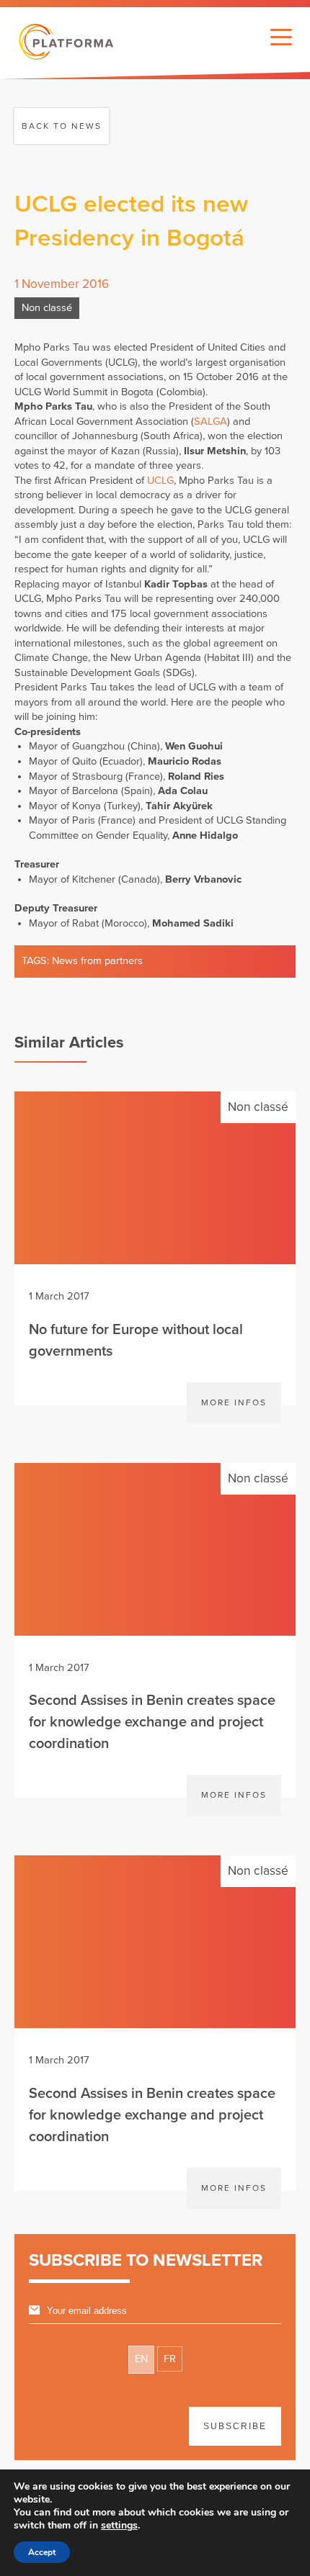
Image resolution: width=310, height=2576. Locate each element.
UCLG (160, 481)
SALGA (211, 422)
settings (119, 2526)
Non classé (47, 308)
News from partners (97, 961)
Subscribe (235, 2426)
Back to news (62, 126)
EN (141, 2359)
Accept (42, 2552)
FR (170, 2359)
